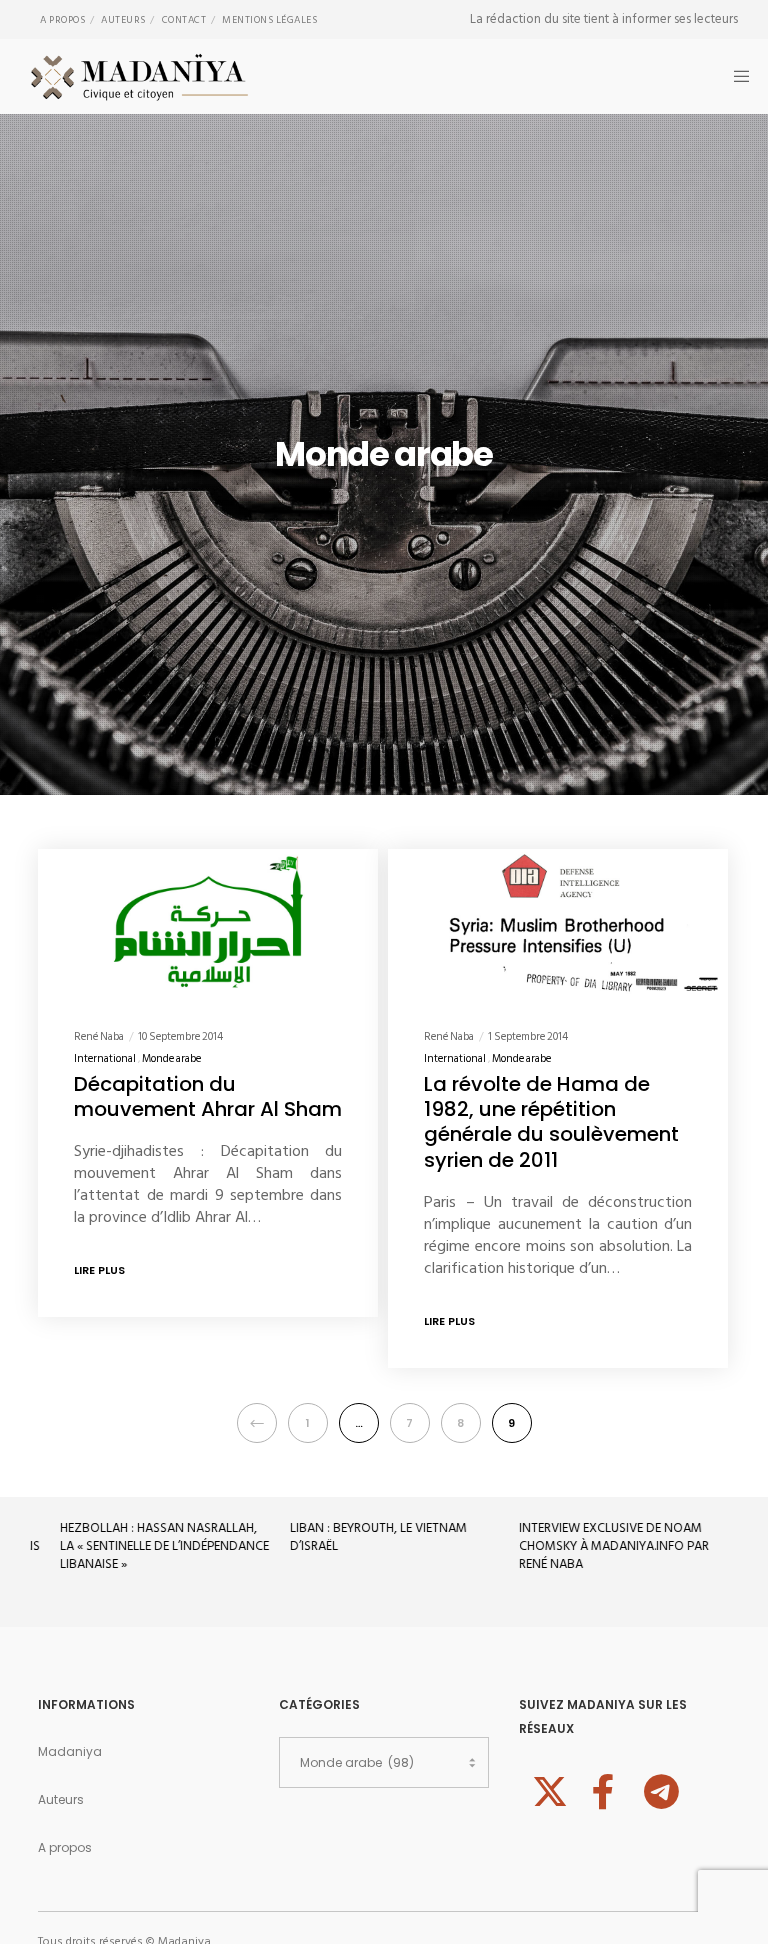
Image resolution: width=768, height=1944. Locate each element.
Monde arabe (171, 1059)
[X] (547, 1789)
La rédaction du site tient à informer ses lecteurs (604, 19)
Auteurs (123, 20)
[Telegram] (659, 1789)
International (105, 1059)
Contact (184, 20)
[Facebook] (603, 1789)
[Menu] (735, 76)
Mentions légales (269, 20)
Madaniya (70, 1751)
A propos (62, 20)
